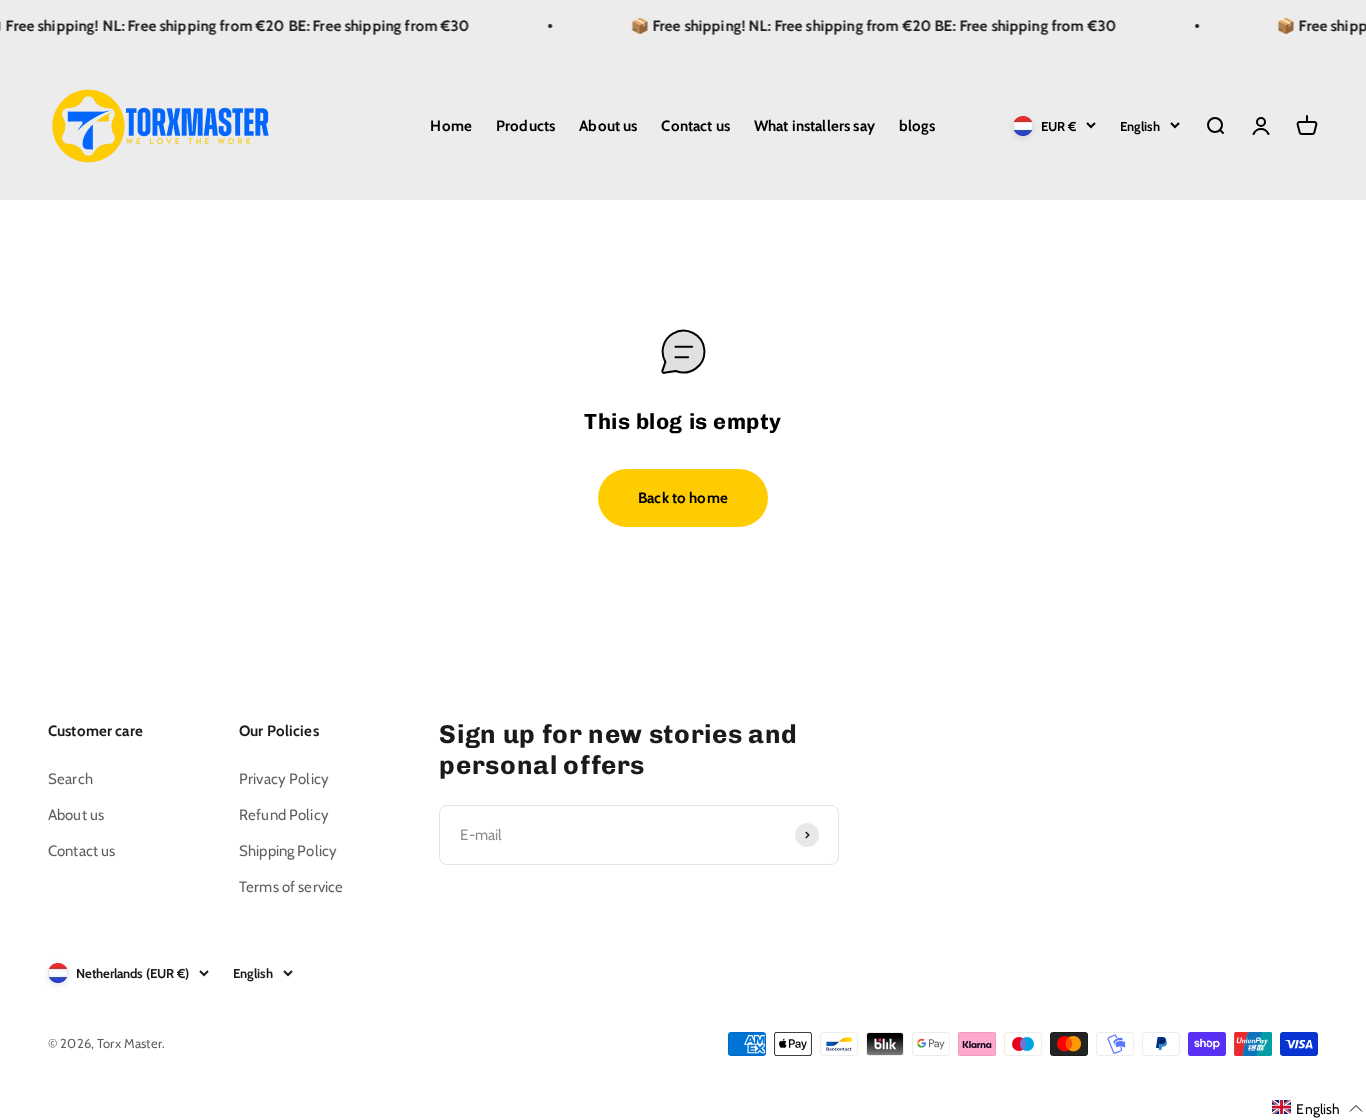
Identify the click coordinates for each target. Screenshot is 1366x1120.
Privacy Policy (284, 779)
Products (525, 126)
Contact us (695, 126)
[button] (1317, 1108)
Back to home (683, 498)
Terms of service (291, 887)
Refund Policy (284, 815)
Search (70, 779)
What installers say (814, 126)
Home (451, 126)
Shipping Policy (288, 851)
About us (608, 126)
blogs (917, 126)
